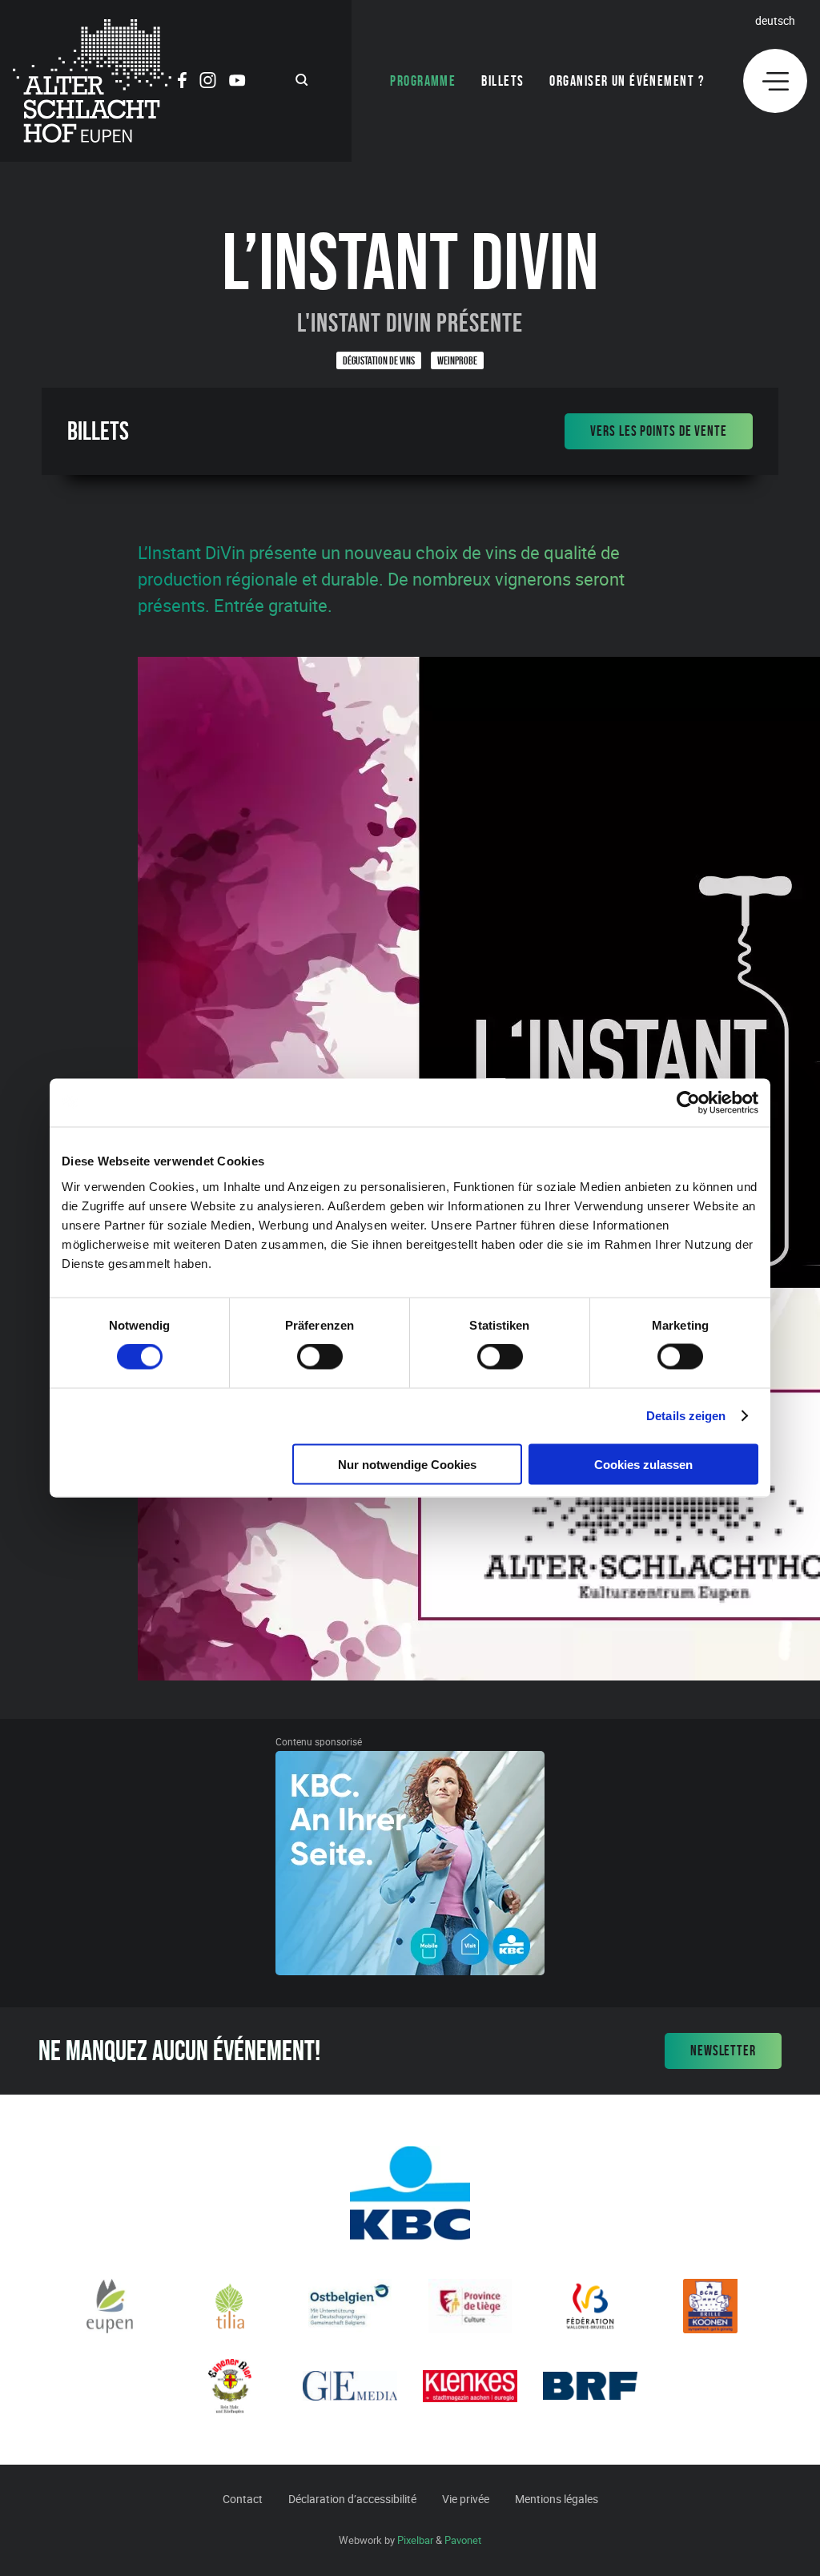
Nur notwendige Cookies (407, 1464)
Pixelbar (415, 2540)
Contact (243, 2499)
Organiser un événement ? (627, 81)
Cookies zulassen (643, 1464)
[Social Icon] (182, 83)
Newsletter (723, 2051)
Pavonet (463, 2540)
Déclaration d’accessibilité (352, 2499)
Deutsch (775, 20)
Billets (502, 81)
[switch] (320, 1357)
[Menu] (775, 81)
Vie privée (466, 2499)
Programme (423, 81)
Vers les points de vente (659, 431)
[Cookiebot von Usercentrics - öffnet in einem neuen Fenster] (688, 1103)
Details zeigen (686, 1416)
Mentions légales (557, 2499)
